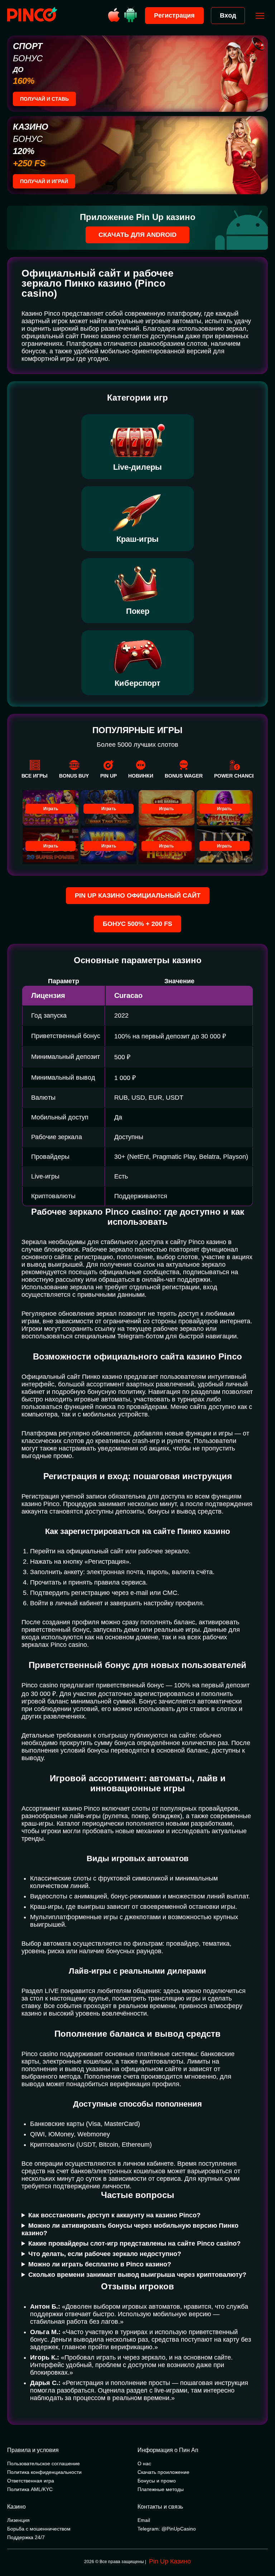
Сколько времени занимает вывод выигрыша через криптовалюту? (137, 2275)
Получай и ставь (44, 99)
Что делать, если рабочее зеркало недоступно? (105, 2254)
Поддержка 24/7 (26, 2537)
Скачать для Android (137, 235)
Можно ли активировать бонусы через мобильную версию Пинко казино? (130, 2229)
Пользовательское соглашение (44, 2463)
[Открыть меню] (260, 16)
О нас (144, 2463)
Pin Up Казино (170, 2561)
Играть (51, 809)
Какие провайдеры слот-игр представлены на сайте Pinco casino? (134, 2243)
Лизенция (18, 2520)
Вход (228, 15)
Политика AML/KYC (30, 2489)
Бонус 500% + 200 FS (137, 924)
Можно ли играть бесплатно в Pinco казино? (100, 2264)
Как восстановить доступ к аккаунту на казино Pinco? (114, 2215)
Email (144, 2520)
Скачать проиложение (163, 2472)
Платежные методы (161, 2489)
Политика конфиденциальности (44, 2472)
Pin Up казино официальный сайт (138, 895)
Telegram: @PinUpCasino (167, 2529)
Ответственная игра (31, 2481)
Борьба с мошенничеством (39, 2529)
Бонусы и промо (157, 2481)
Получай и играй (44, 181)
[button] (262, 2546)
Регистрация (174, 15)
